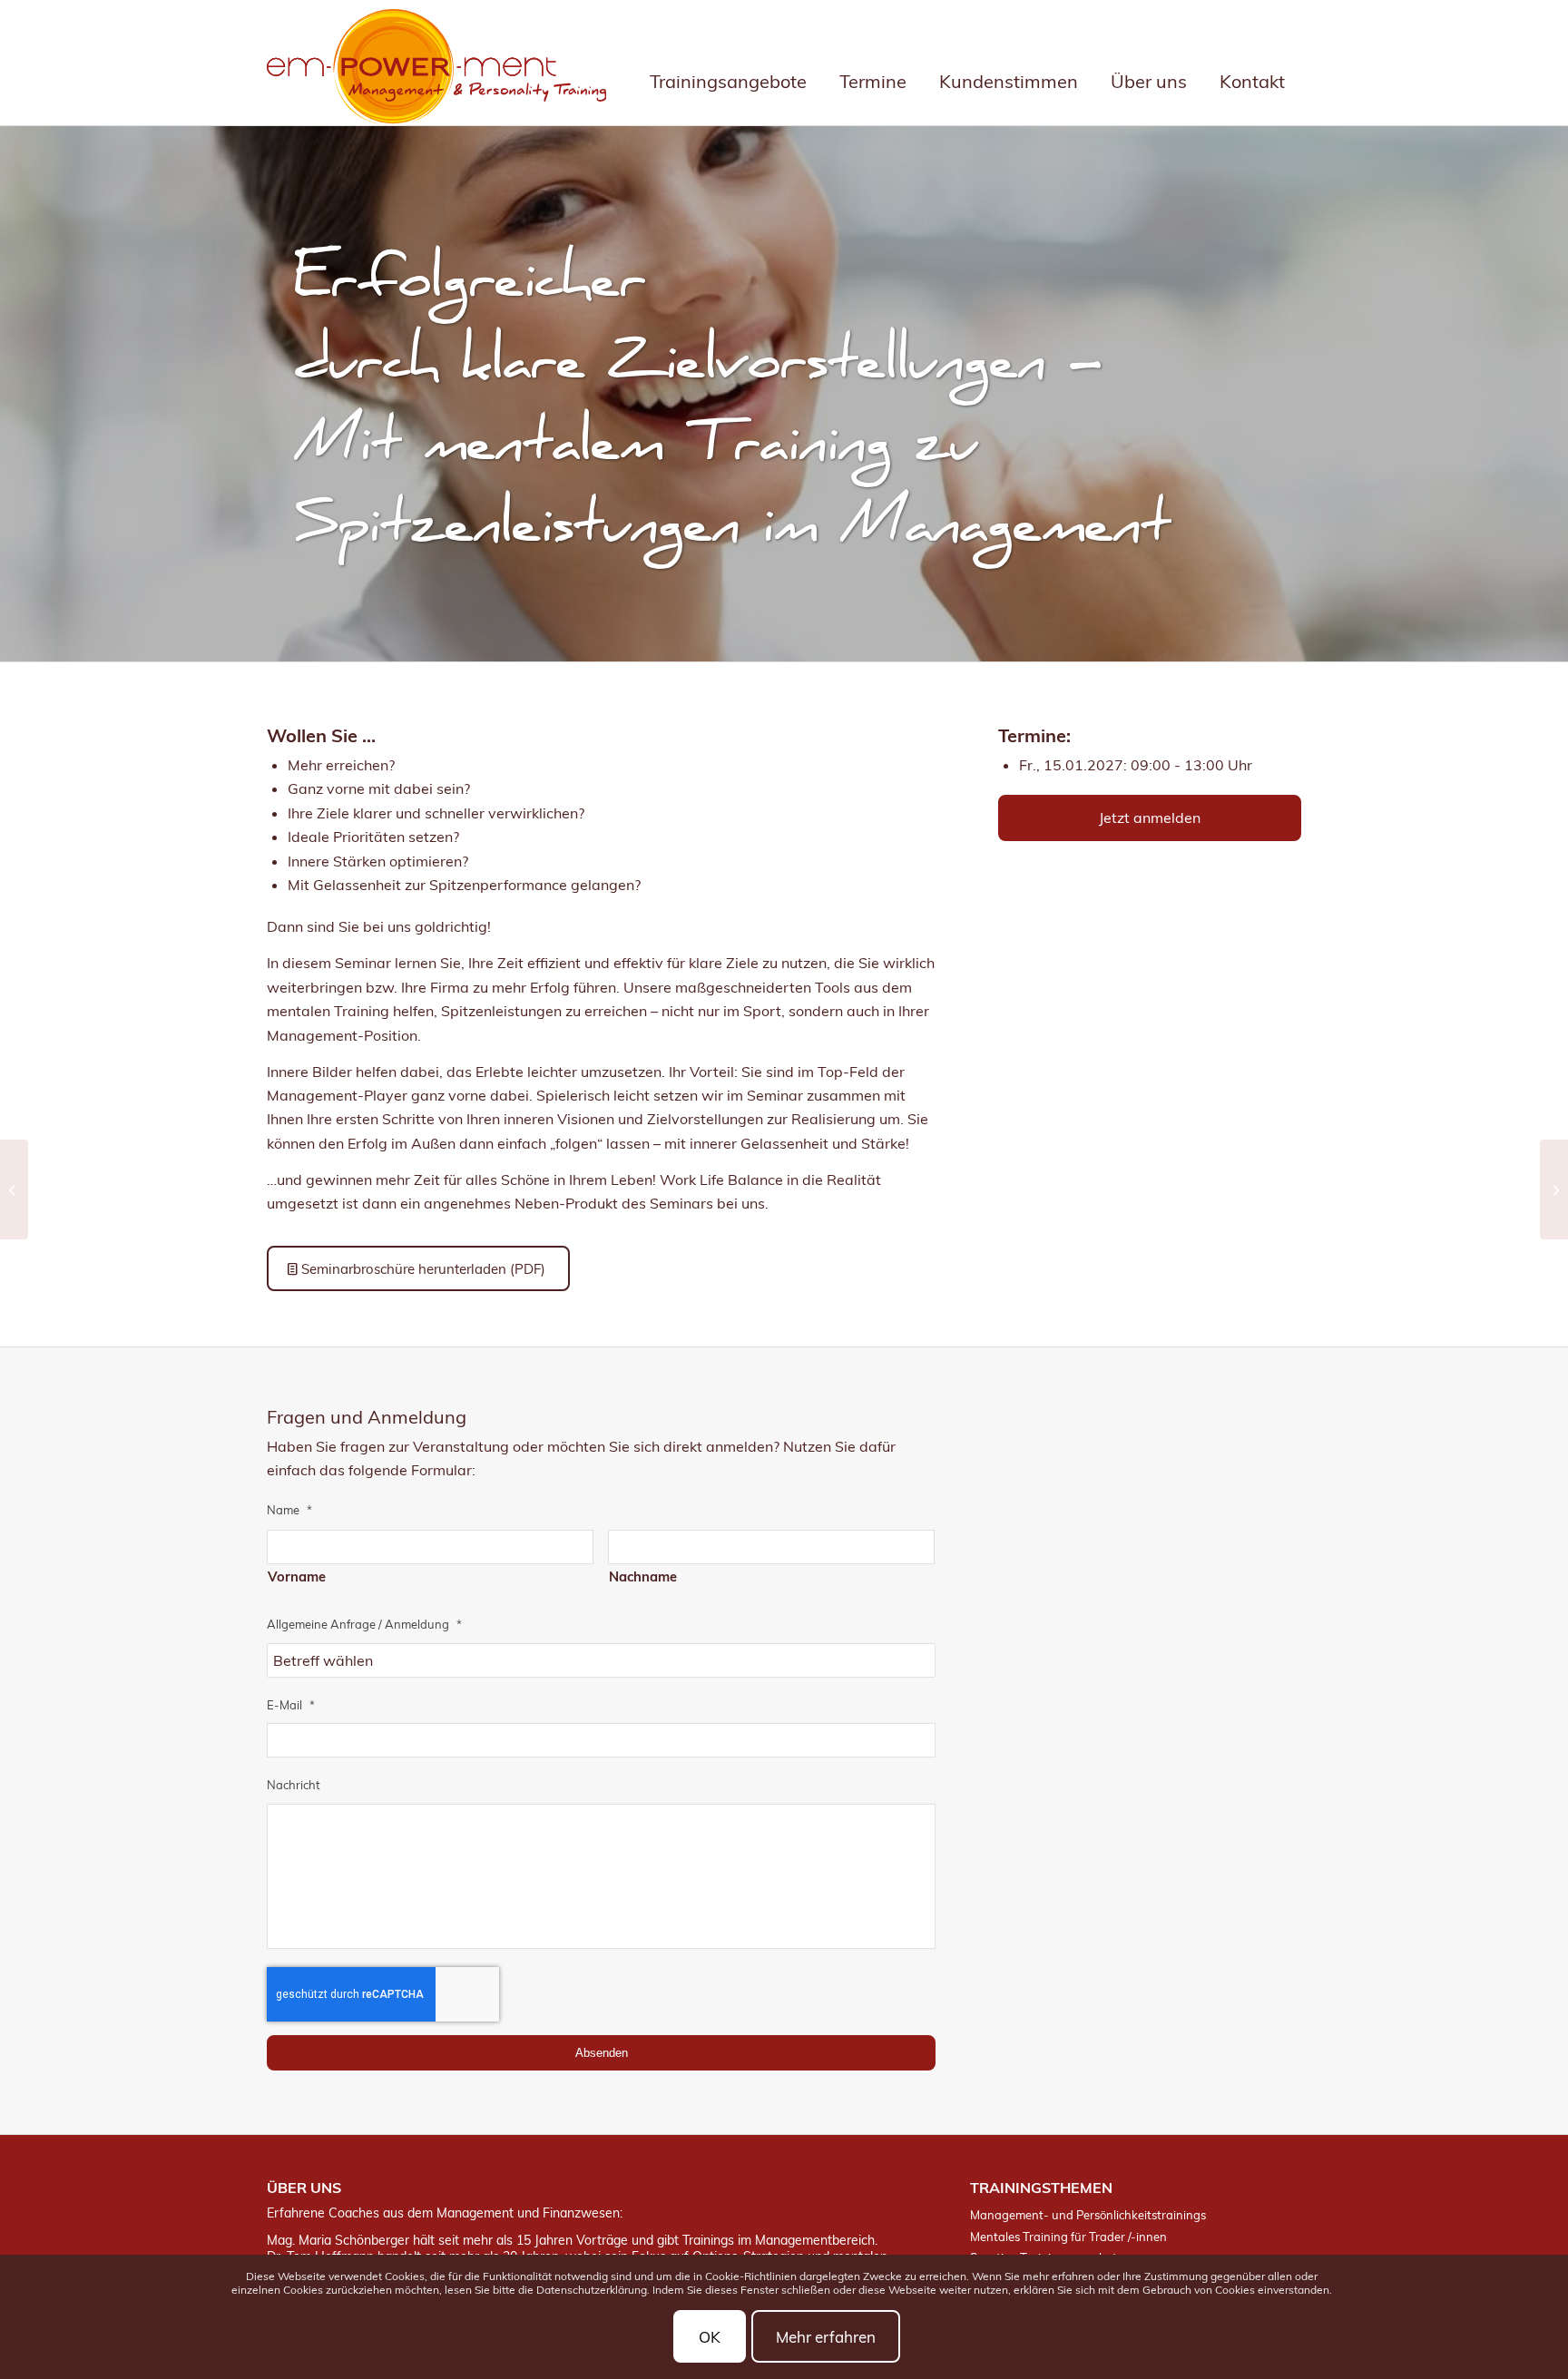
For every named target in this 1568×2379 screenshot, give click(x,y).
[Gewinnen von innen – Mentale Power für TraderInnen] (14, 1189)
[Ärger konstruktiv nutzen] (1554, 1189)
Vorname (297, 1576)
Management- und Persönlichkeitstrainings (1088, 2215)
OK (710, 2337)
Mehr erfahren (826, 2337)
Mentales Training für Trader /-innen (1068, 2237)
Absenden (602, 2053)
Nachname (643, 1576)
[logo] (436, 67)
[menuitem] (728, 63)
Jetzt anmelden (1150, 817)
